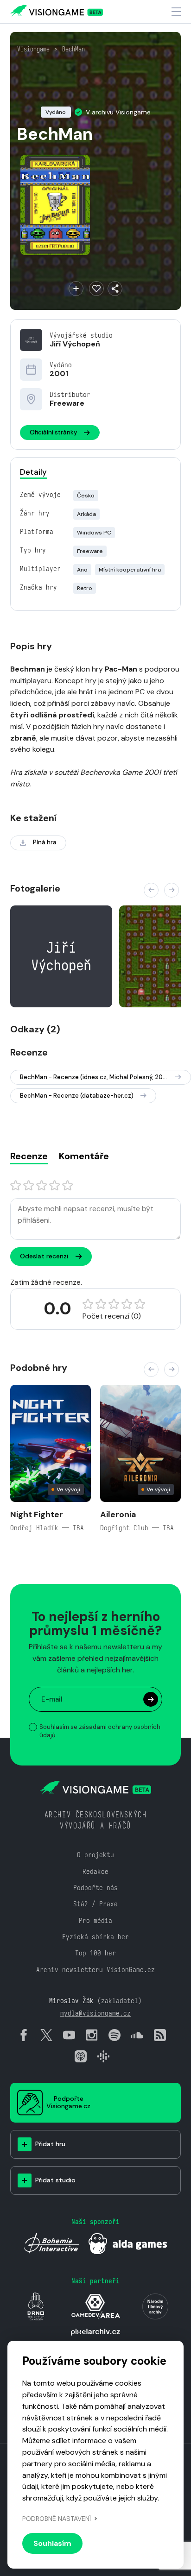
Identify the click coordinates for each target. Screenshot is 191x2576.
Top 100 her (95, 1953)
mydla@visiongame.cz (95, 2013)
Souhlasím (52, 2543)
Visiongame (33, 49)
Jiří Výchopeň (75, 344)
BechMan (73, 49)
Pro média (95, 1920)
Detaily (33, 472)
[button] (151, 890)
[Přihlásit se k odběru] (151, 1699)
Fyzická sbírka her (95, 1937)
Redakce (95, 1871)
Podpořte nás (95, 1888)
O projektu (95, 1855)
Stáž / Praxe (95, 1904)
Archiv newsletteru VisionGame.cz (95, 1970)
